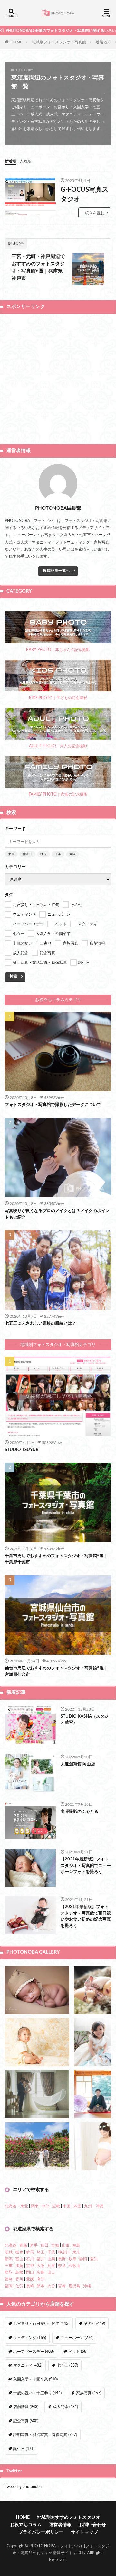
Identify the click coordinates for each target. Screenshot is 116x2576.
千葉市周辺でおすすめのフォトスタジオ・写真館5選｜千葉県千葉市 (56, 1559)
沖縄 (87, 2286)
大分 (51, 2286)
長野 (62, 2259)
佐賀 (19, 2286)
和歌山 (74, 2266)
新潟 (9, 2259)
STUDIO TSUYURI (22, 1450)
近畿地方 (103, 42)
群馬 (30, 2252)
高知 (41, 2279)
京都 (30, 2266)
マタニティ (28, 2365)
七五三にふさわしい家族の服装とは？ (40, 1324)
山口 (51, 2272)
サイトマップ (84, 2532)
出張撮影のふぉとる (79, 1812)
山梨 (51, 2259)
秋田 (44, 2245)
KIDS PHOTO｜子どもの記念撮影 (58, 698)
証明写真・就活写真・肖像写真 (45, 2435)
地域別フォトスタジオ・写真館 (59, 42)
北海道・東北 (16, 2206)
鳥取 (9, 2272)
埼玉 (43, 854)
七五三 (67, 2365)
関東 (35, 2206)
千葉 (58, 854)
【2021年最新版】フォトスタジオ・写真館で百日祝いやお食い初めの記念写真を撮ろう (86, 1916)
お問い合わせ (92, 2525)
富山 (19, 2259)
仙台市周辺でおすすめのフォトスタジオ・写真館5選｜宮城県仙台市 (56, 1672)
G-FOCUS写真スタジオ (84, 195)
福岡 (9, 2286)
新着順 (11, 161)
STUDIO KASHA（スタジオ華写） (85, 1720)
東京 (11, 854)
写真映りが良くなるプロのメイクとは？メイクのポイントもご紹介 (57, 1214)
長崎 (30, 2286)
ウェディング (30, 2338)
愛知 (94, 2259)
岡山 (30, 2272)
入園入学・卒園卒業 (35, 2379)
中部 (45, 2206)
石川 (30, 2259)
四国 (77, 2206)
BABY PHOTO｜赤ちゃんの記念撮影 (58, 650)
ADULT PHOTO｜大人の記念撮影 (58, 746)
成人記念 (65, 2407)
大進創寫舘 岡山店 (78, 1764)
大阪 (72, 854)
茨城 (9, 2252)
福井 (41, 2259)
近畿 (56, 2206)
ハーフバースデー (34, 2352)
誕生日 (24, 2449)
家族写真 (89, 2393)
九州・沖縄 (94, 2206)
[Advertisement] (58, 378)
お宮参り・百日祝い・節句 (41, 2324)
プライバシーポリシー (41, 2532)
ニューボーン (77, 2338)
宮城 (55, 2245)
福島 (76, 2245)
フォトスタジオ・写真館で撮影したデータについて (53, 1105)
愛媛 (30, 2279)
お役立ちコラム (26, 2525)
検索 (14, 976)
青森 (23, 2245)
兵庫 (51, 2266)
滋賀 (19, 2266)
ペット (78, 2352)
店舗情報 (26, 2407)
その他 (94, 2324)
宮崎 (62, 2286)
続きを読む (95, 213)
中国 (67, 2206)
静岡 (83, 2259)
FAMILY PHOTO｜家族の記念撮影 (58, 794)
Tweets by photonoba (23, 2487)
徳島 (9, 2279)
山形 (66, 2245)
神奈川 (27, 854)
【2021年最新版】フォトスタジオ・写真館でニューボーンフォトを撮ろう (86, 1866)
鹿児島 (74, 2286)
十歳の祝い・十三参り (37, 2393)
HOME (16, 42)
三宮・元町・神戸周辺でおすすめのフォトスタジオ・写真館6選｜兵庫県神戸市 (38, 267)
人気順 (25, 161)
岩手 (34, 2245)
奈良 (62, 2266)
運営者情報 (60, 2525)
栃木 (19, 2252)
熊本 (41, 2286)
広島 (41, 2272)
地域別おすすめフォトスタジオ (69, 2517)
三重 (9, 2266)
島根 (19, 2272)
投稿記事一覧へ (56, 571)
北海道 (11, 2245)
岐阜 (72, 2259)
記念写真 (26, 2421)
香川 (19, 2279)
